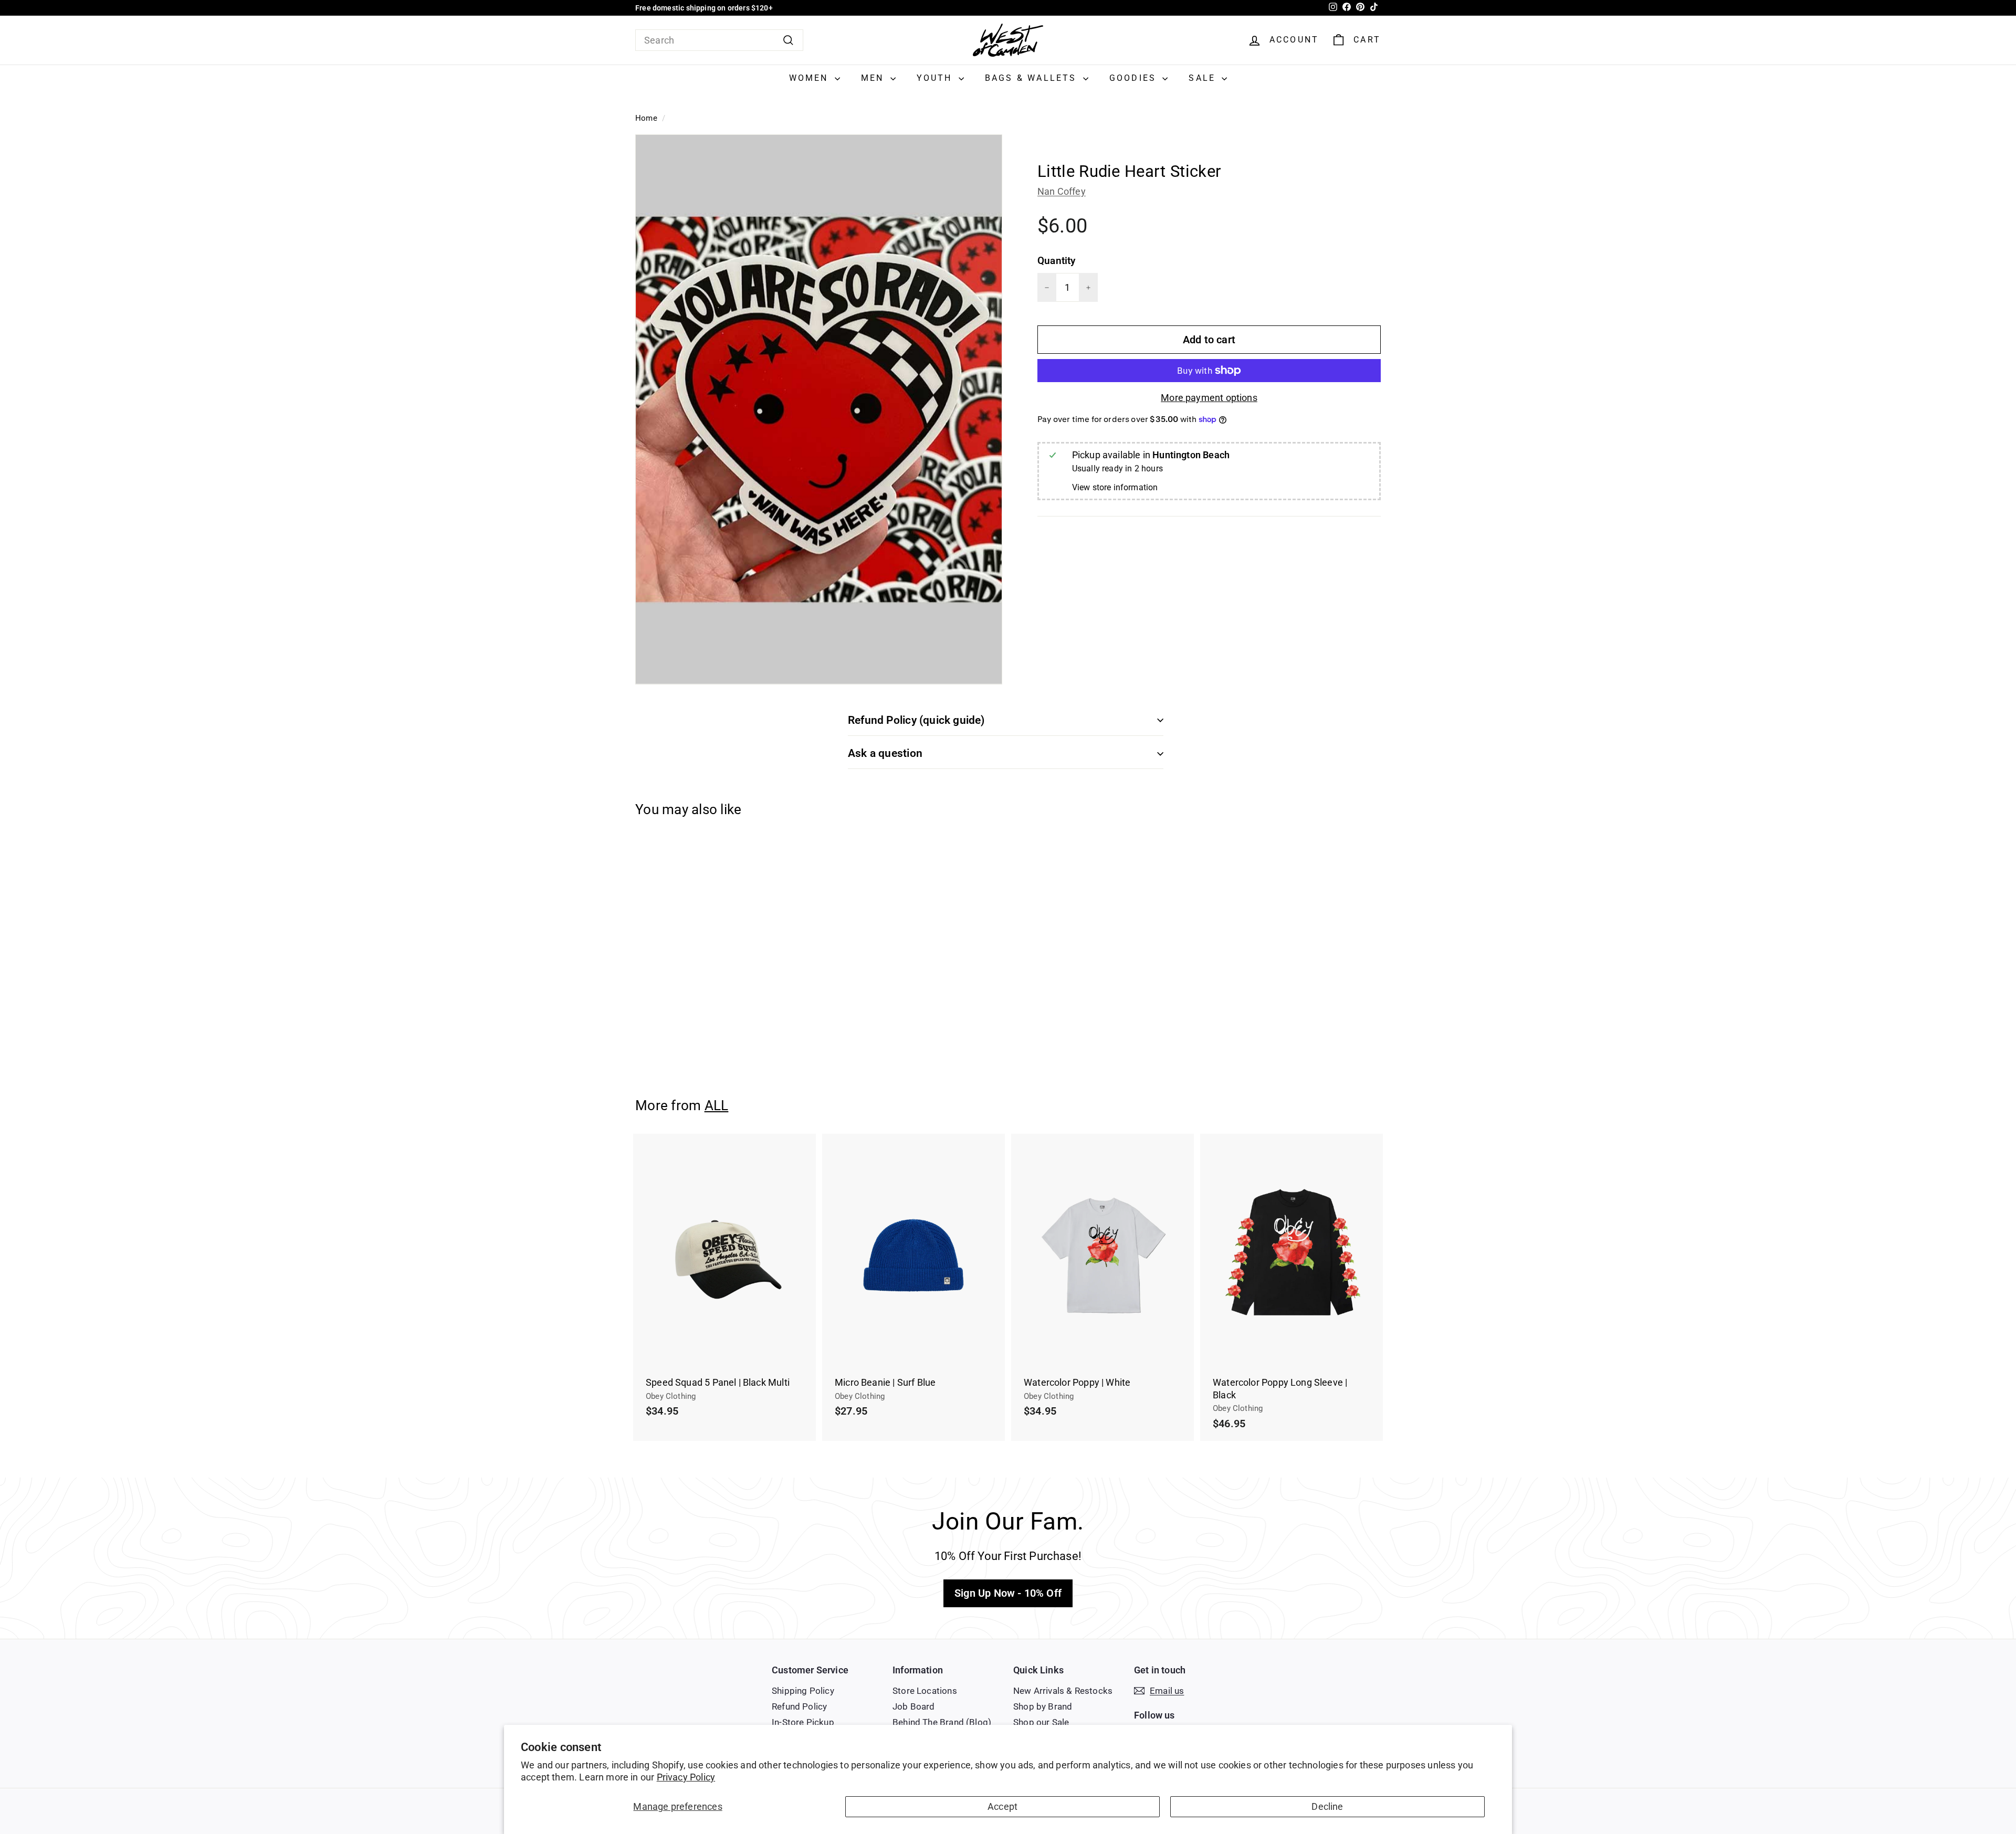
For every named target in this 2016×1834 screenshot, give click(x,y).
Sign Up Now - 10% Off (1008, 1593)
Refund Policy (799, 1706)
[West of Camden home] (1008, 40)
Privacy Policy (686, 1777)
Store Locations (925, 1691)
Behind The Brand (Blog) (942, 1722)
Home (646, 118)
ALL (717, 1105)
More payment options (1209, 398)
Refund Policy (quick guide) (916, 720)
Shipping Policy (803, 1691)
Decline (1327, 1806)
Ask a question (885, 753)
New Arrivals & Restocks (1063, 1691)
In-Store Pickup (803, 1722)
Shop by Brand (1043, 1706)
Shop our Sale (1041, 1722)
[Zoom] (819, 409)
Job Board (914, 1706)
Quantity (1056, 261)
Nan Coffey (1062, 191)
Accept (1002, 1806)
